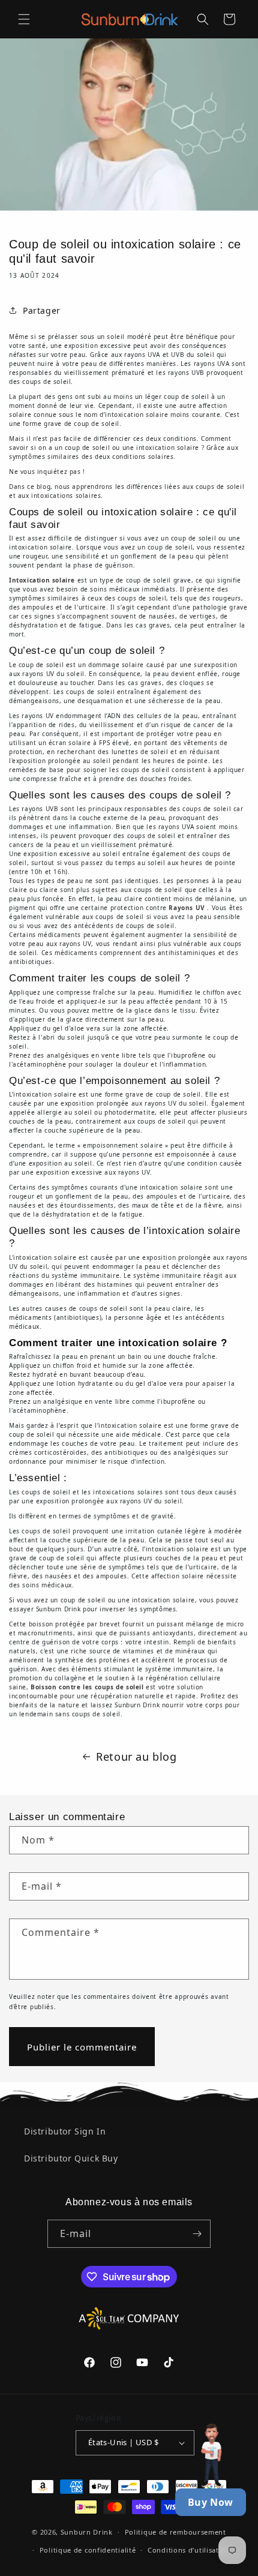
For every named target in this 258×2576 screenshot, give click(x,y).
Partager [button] (42, 310)
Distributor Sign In (65, 2131)
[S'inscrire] (197, 2234)
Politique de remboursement (175, 2532)
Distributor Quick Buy (71, 2158)
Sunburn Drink (87, 2532)
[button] (24, 19)
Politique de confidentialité (88, 2550)
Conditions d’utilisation (189, 2550)
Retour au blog (136, 1757)
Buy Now (211, 2502)
